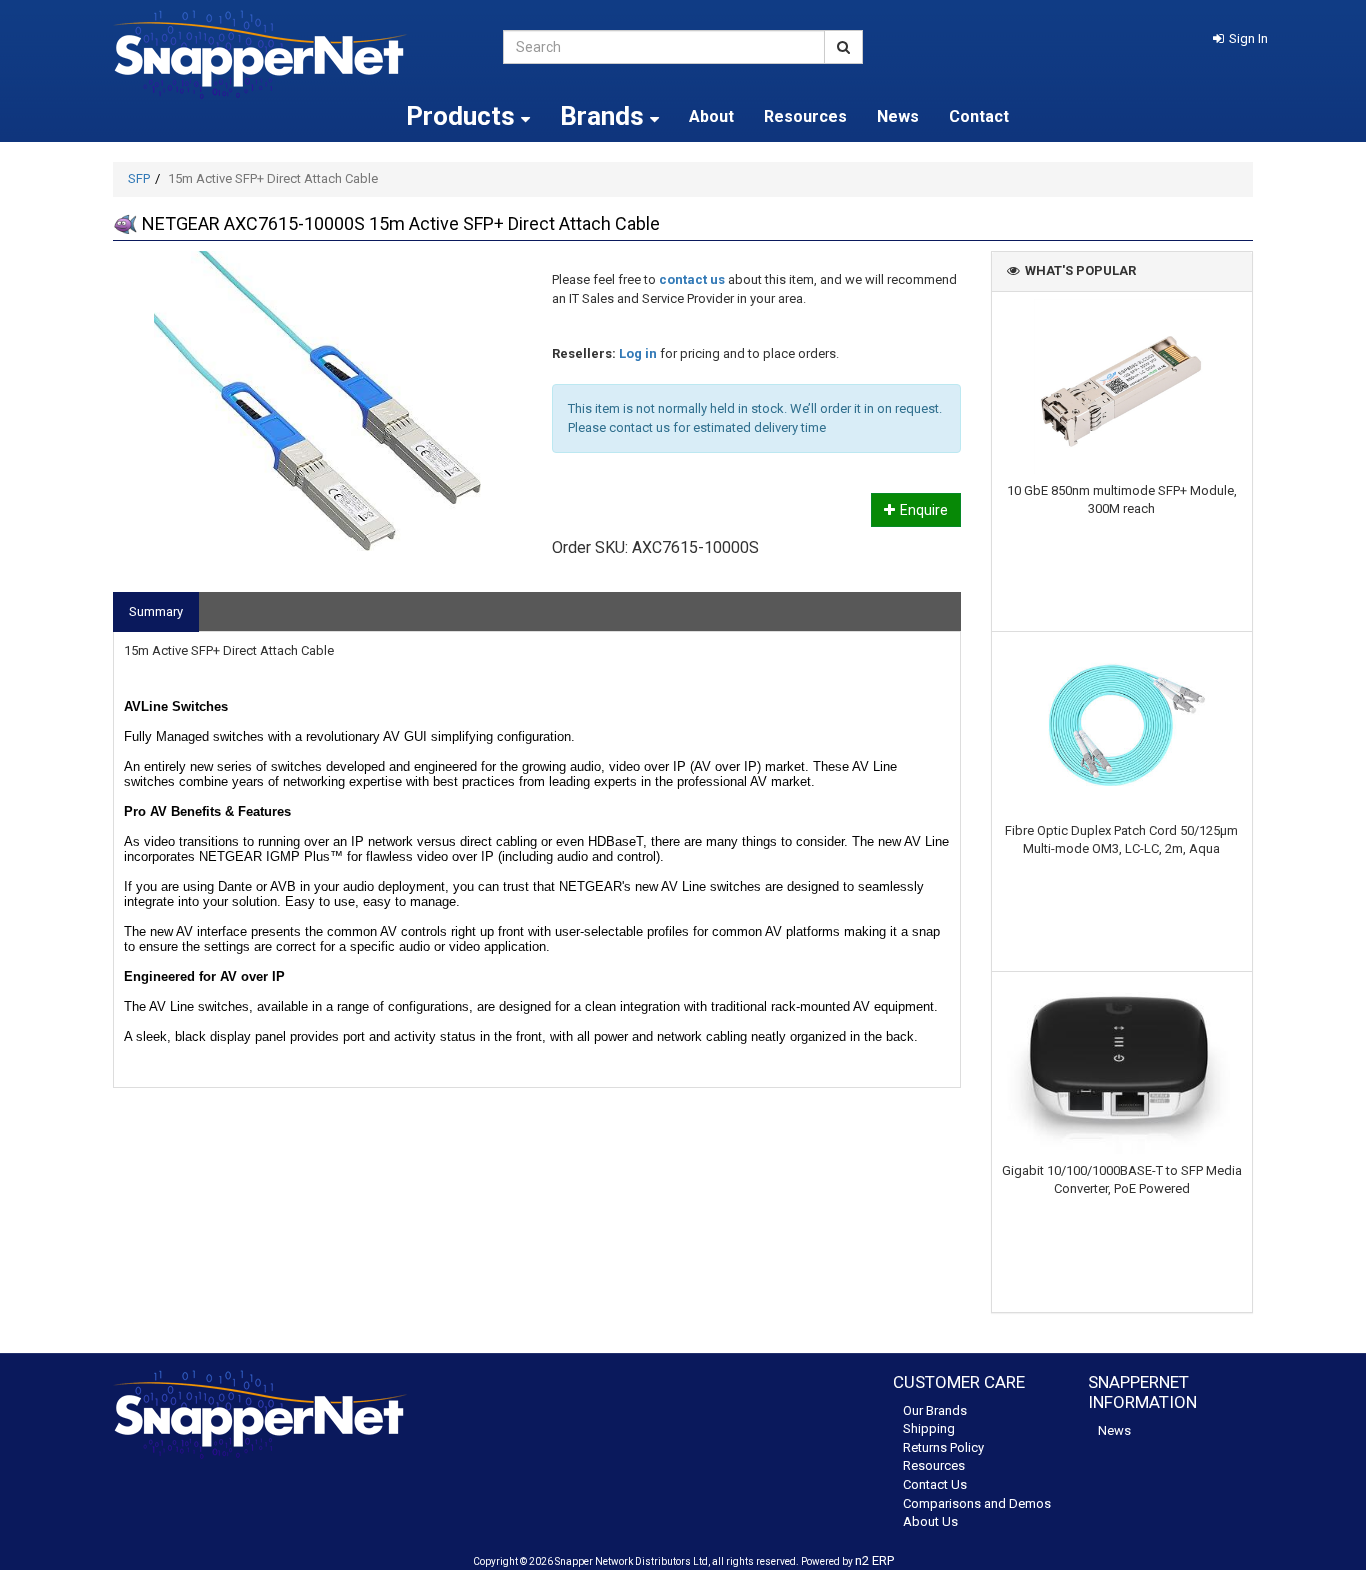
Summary (156, 611)
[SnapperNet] (293, 54)
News (898, 116)
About (711, 116)
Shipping (929, 1428)
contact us (692, 279)
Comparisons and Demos (977, 1503)
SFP (139, 178)
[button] (1240, 38)
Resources (805, 116)
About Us (930, 1521)
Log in (638, 353)
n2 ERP (874, 1560)
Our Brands (935, 1410)
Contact (979, 116)
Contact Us (935, 1484)
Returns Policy (943, 1447)
